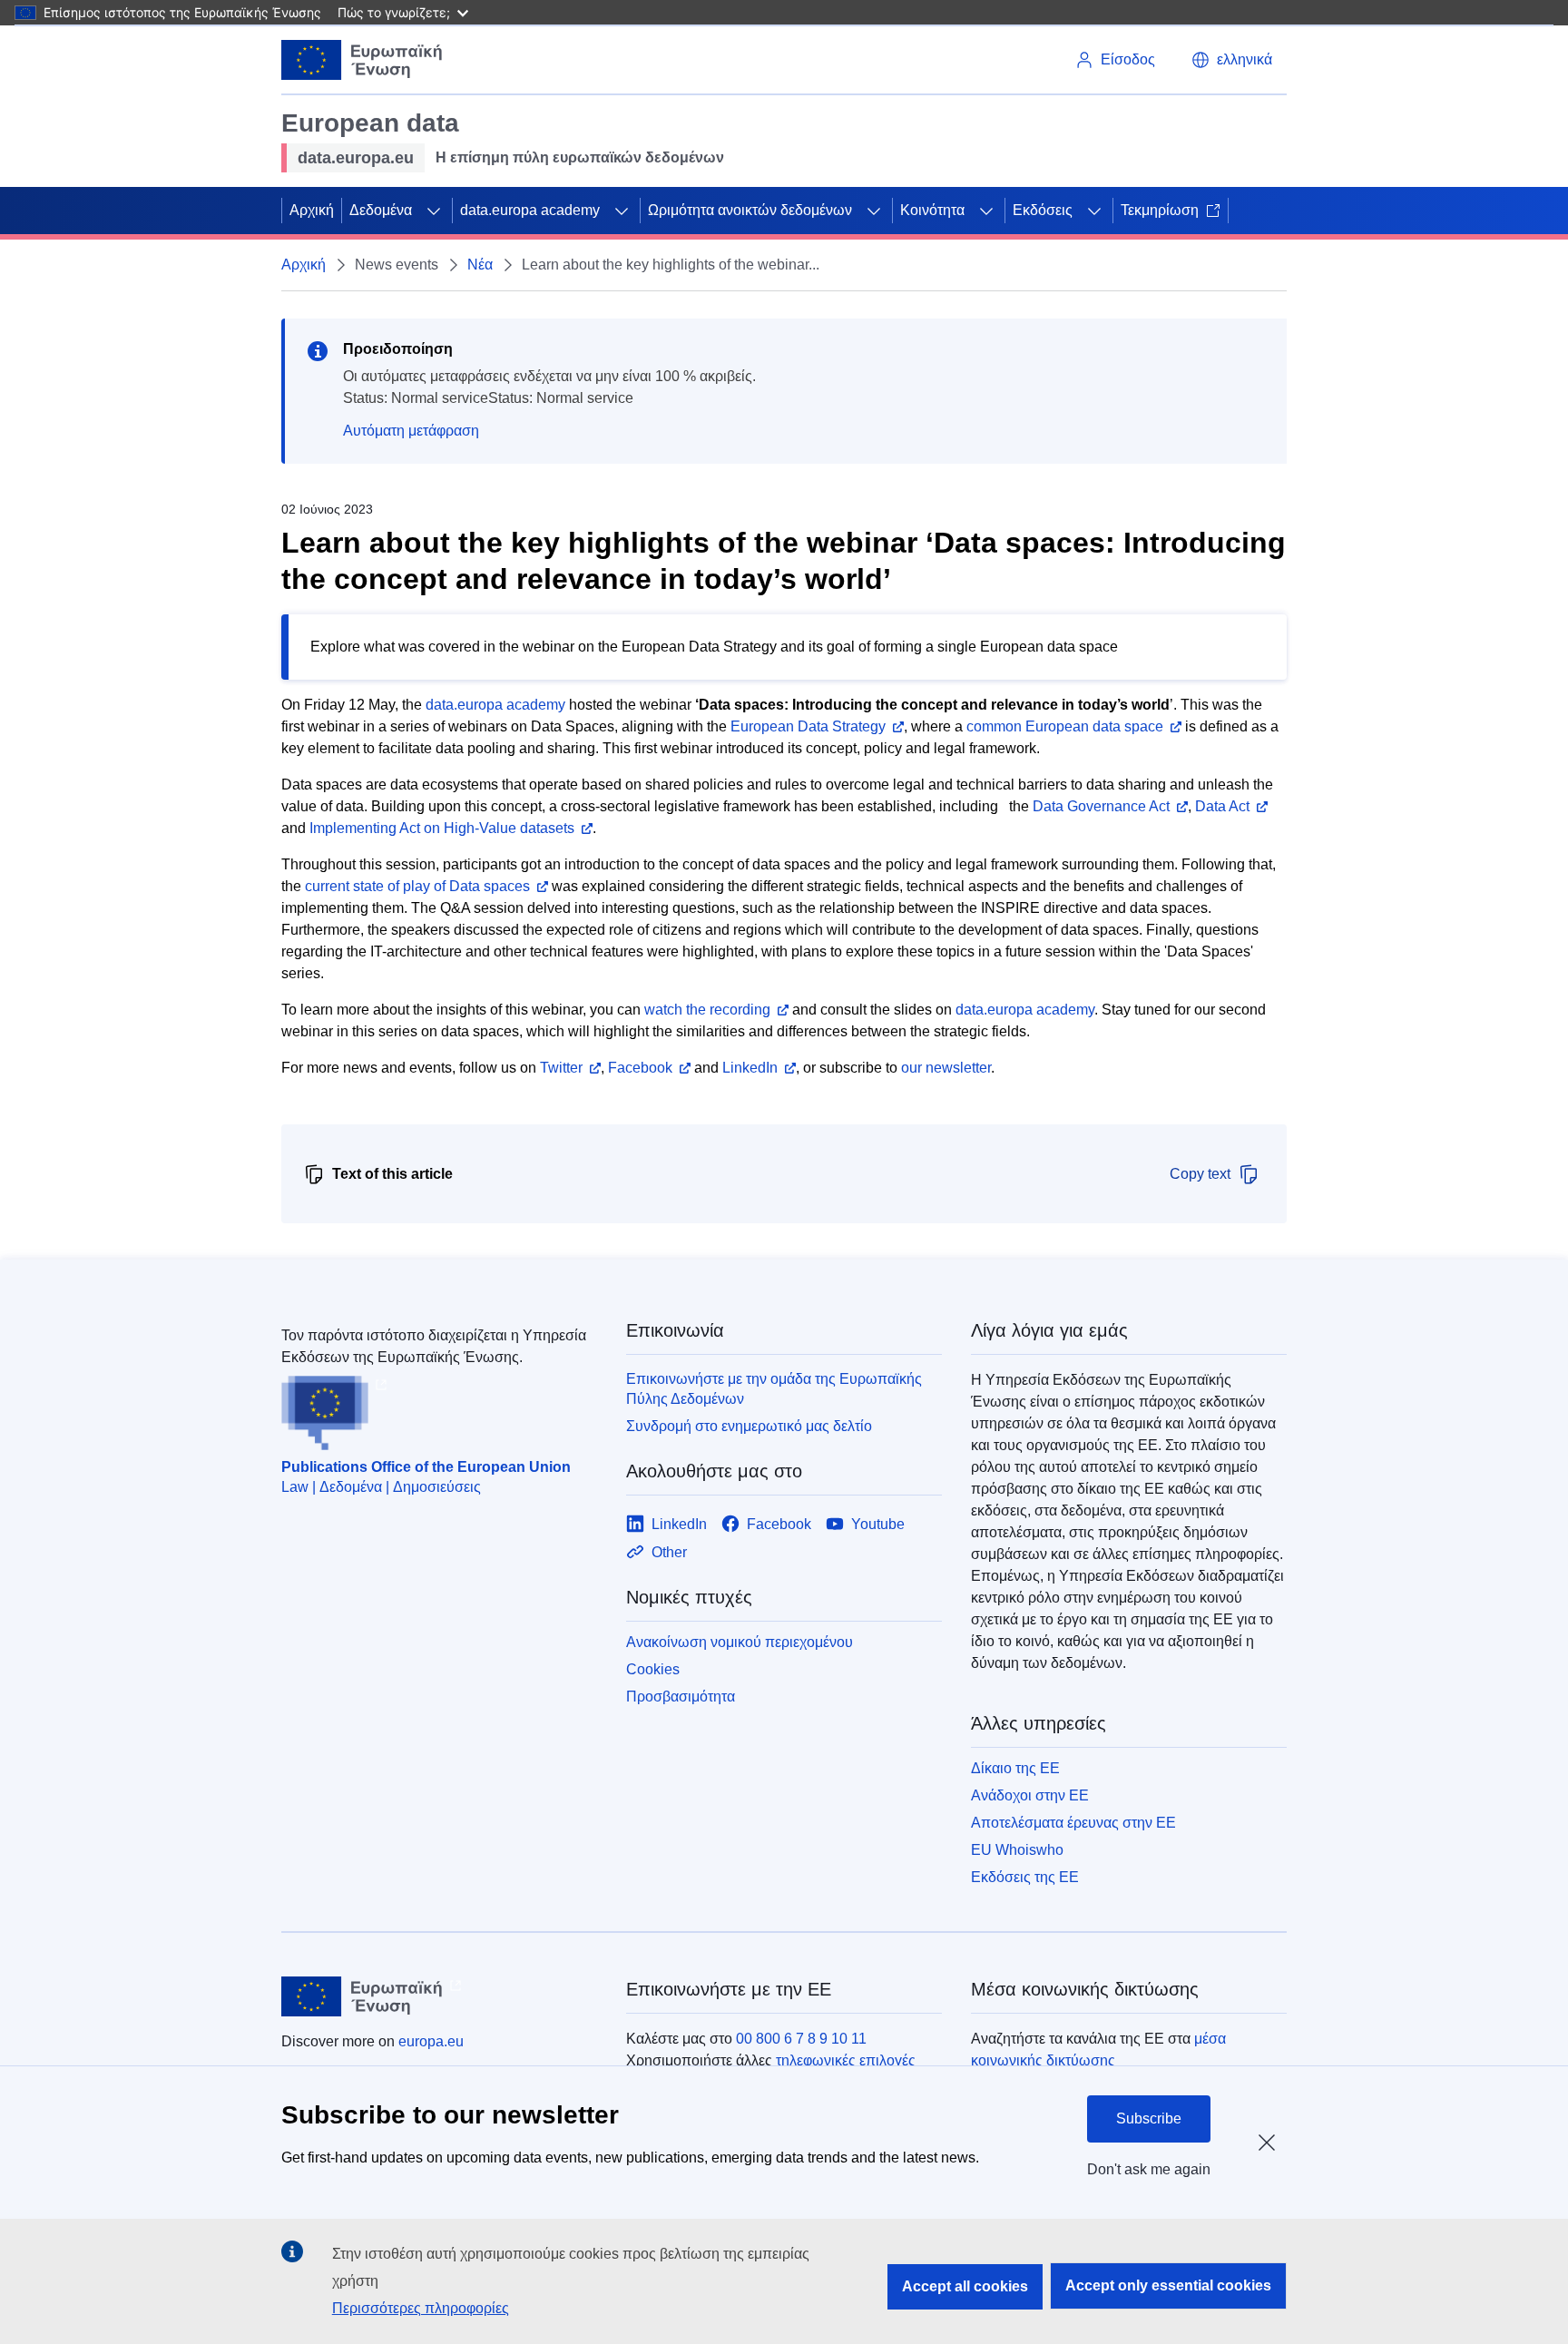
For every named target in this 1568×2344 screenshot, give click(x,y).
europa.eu (431, 2041)
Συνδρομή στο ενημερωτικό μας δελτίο (749, 1426)
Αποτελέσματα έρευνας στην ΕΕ (1073, 1823)
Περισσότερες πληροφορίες (421, 2308)
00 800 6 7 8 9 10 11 (801, 2039)
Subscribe (1149, 2118)
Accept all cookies (965, 2286)
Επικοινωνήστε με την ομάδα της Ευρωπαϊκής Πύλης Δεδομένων (774, 1389)
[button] (1232, 60)
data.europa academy (530, 210)
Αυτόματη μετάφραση (411, 431)
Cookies (653, 1669)
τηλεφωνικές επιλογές (846, 2060)
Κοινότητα (932, 210)
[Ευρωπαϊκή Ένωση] (362, 60)
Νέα (480, 265)
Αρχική (312, 210)
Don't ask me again (1149, 2169)
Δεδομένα (381, 210)
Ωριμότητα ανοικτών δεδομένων (750, 210)
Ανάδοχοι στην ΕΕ (1030, 1795)
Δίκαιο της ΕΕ (1015, 1768)
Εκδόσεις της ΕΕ (1025, 1877)
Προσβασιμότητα (681, 1697)
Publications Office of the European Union (426, 1467)
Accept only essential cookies (1168, 2285)
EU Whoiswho (1017, 1850)
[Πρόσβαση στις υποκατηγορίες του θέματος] (434, 211)
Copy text (1200, 1174)
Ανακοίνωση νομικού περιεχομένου (740, 1642)
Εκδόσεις (1043, 210)
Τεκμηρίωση (1160, 210)
